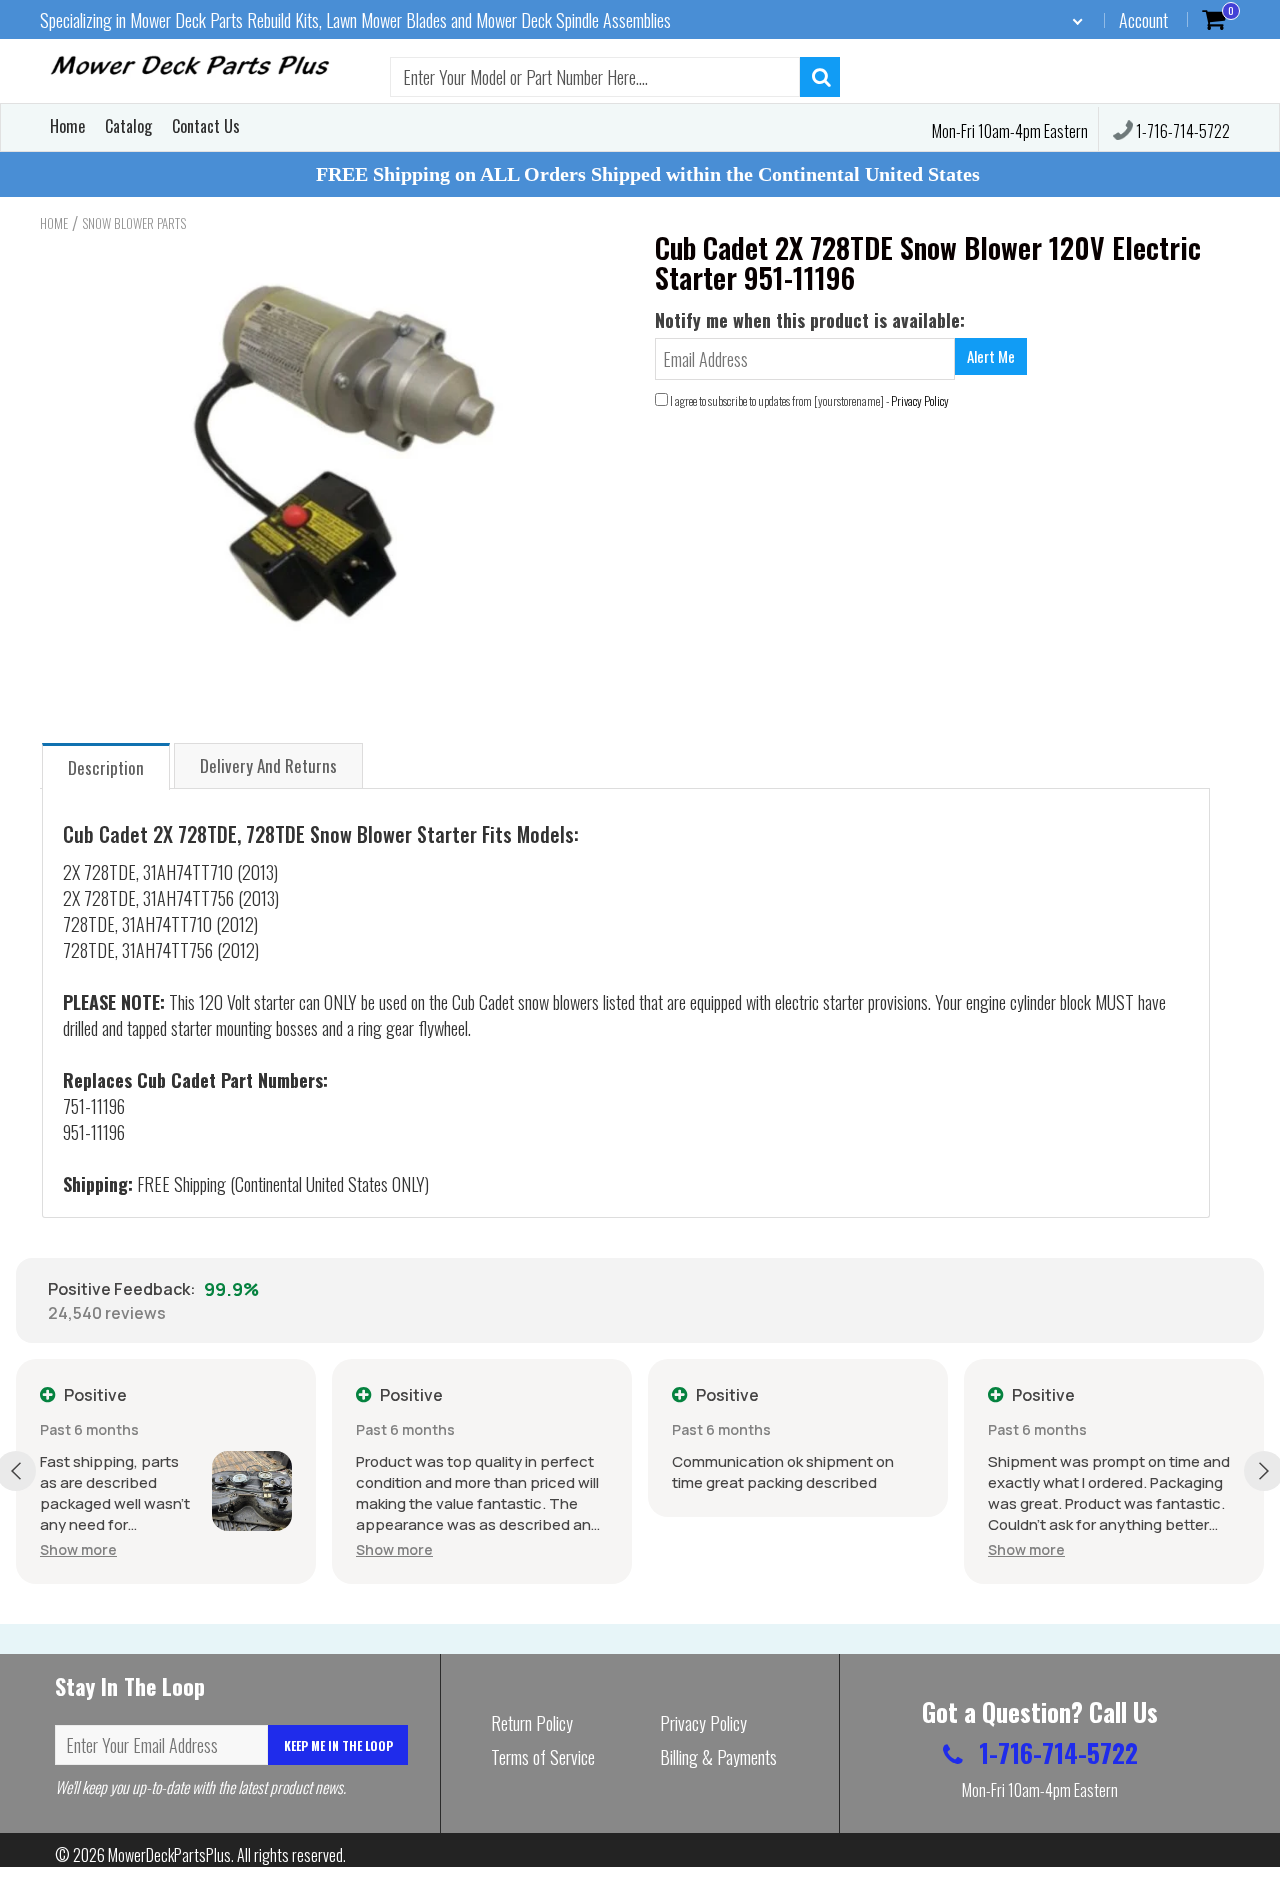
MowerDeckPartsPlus (169, 1855)
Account (1143, 20)
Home (67, 126)
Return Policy (532, 1723)
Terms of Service (543, 1757)
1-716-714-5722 (1181, 131)
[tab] (106, 765)
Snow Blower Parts (134, 223)
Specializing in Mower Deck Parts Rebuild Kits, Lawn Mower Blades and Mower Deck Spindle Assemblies (355, 20)
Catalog (128, 126)
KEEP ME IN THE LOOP (338, 1745)
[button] (78, 1549)
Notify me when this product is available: (810, 320)
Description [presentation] (106, 767)
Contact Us (206, 126)
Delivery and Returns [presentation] (268, 765)
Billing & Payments (718, 1757)
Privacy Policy (920, 400)
